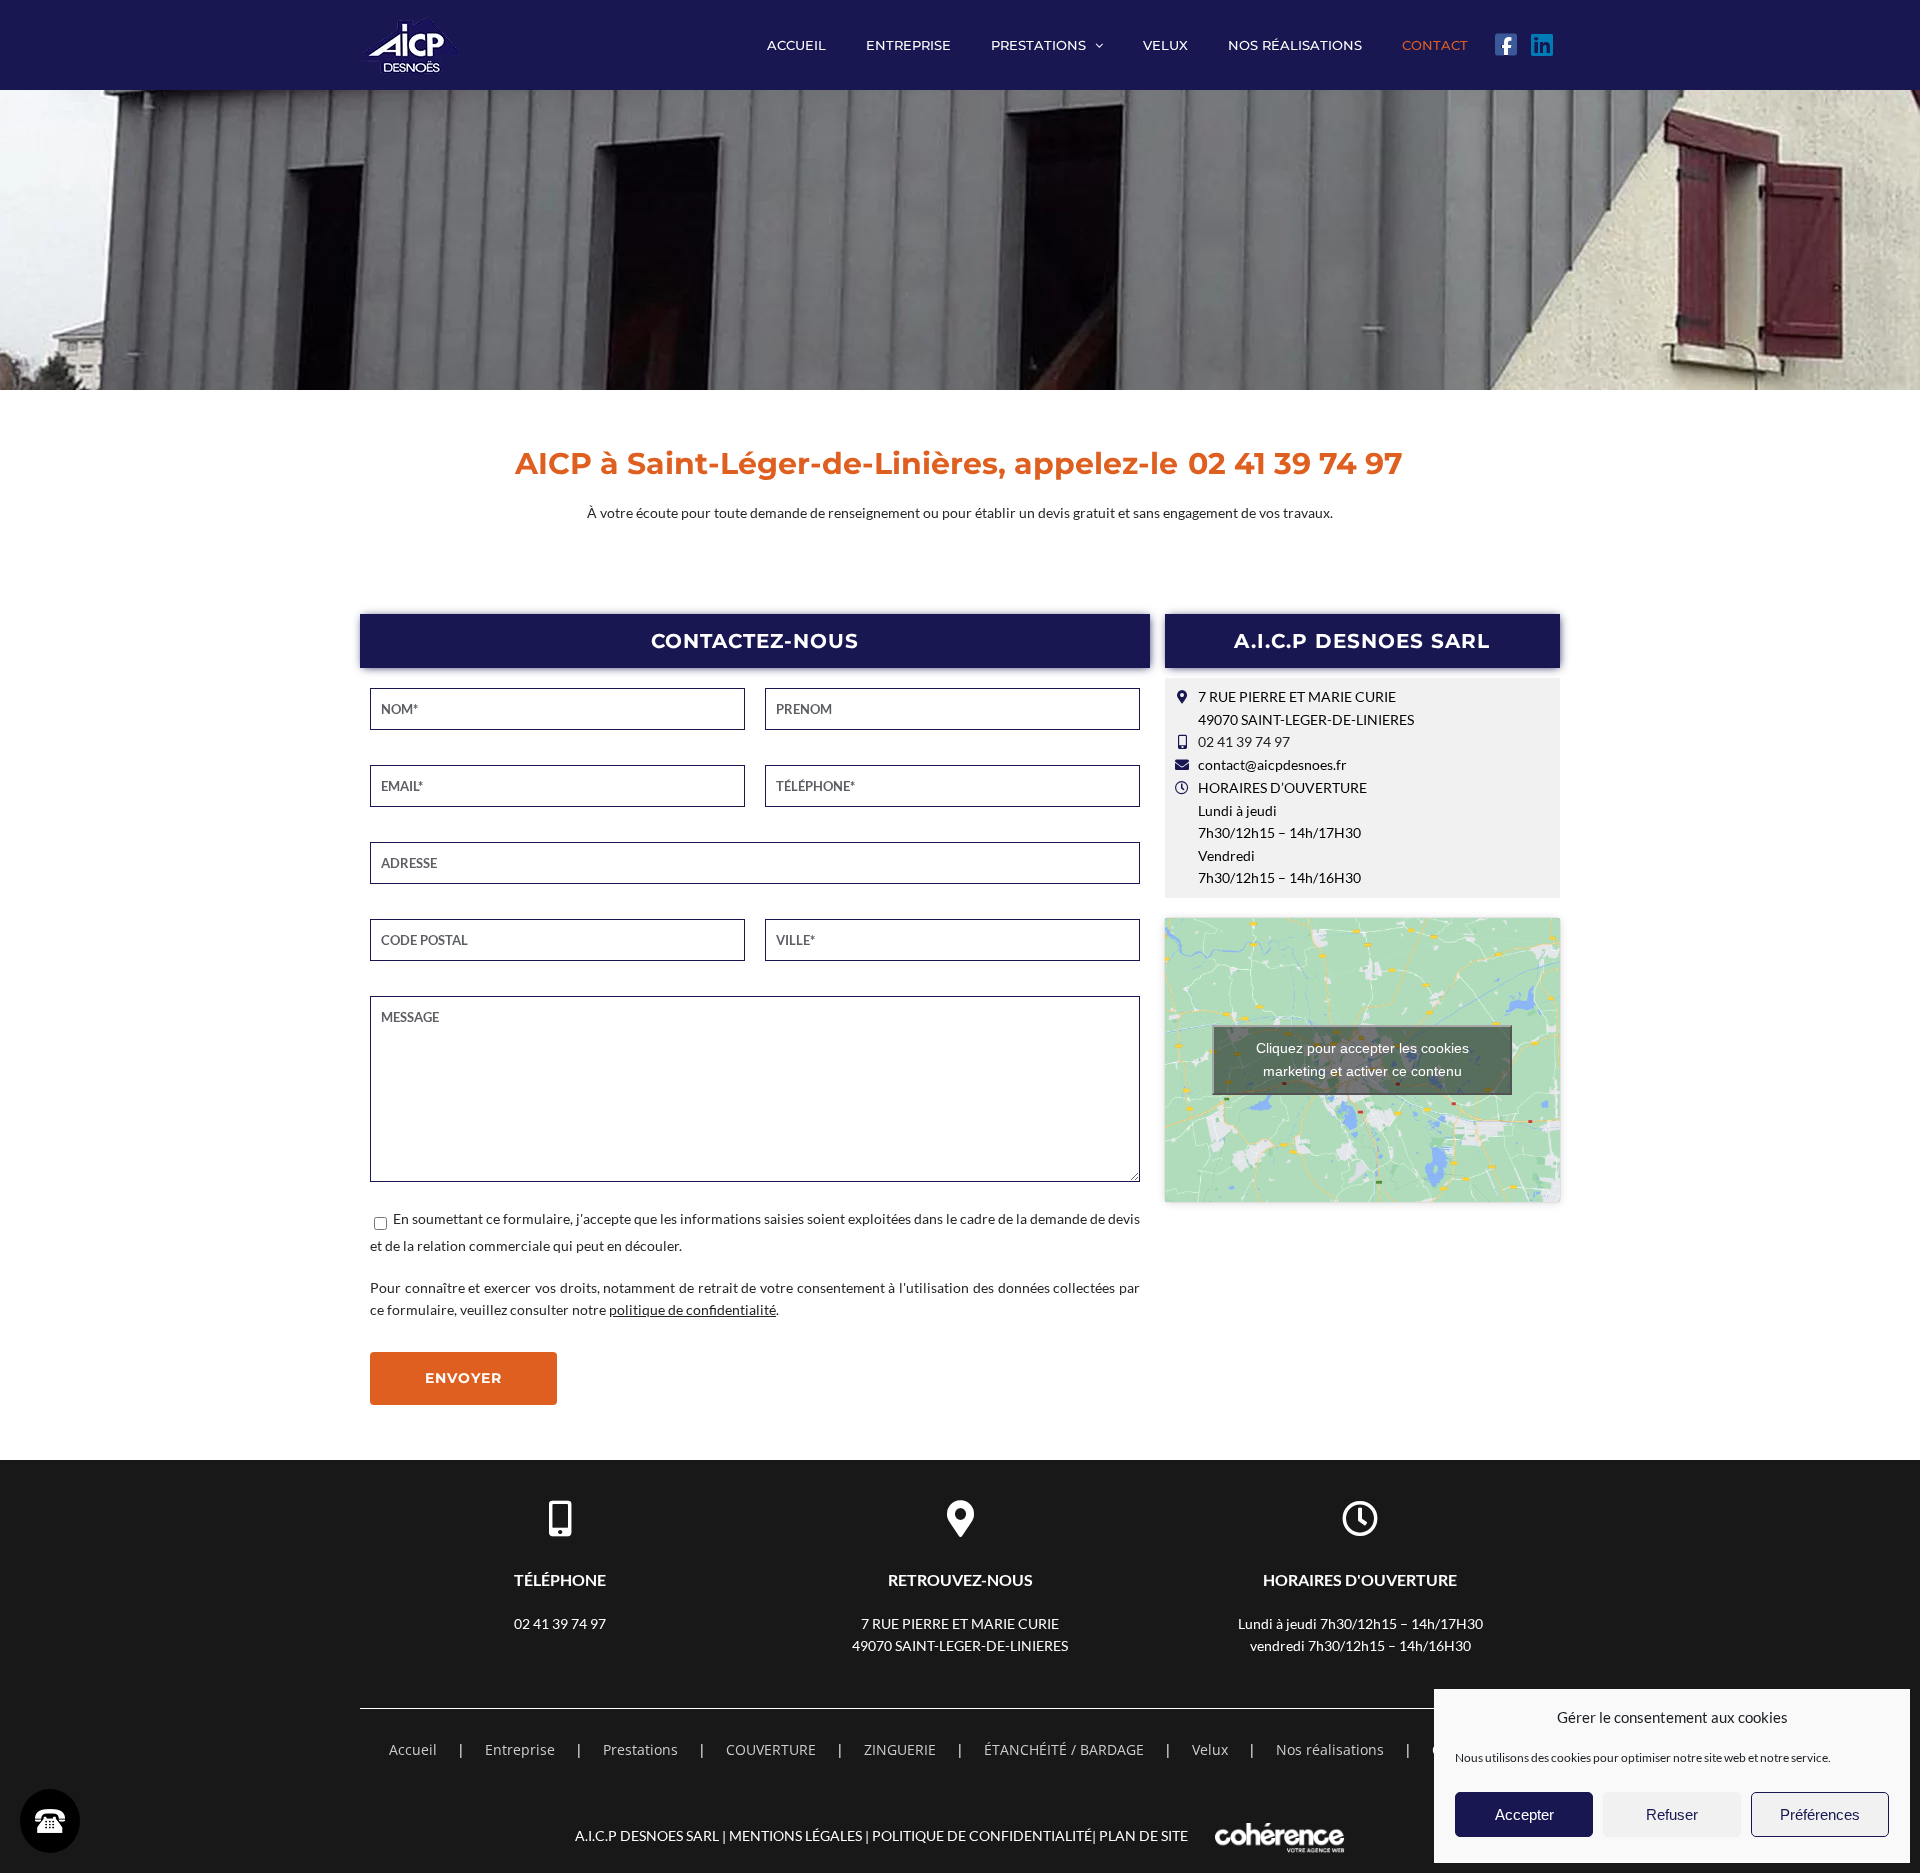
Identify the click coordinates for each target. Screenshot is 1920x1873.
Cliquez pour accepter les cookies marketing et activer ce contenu (1362, 1059)
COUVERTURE (771, 1749)
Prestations (640, 1749)
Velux (1210, 1749)
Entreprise (520, 1749)
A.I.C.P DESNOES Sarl (647, 1835)
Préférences (1820, 1814)
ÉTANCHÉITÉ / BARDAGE (1064, 1749)
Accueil (413, 1749)
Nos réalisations (1330, 1749)
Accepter (1524, 1814)
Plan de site (1143, 1835)
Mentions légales (795, 1835)
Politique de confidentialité (982, 1835)
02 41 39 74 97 (1295, 463)
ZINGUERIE (900, 1749)
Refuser (1672, 1814)
